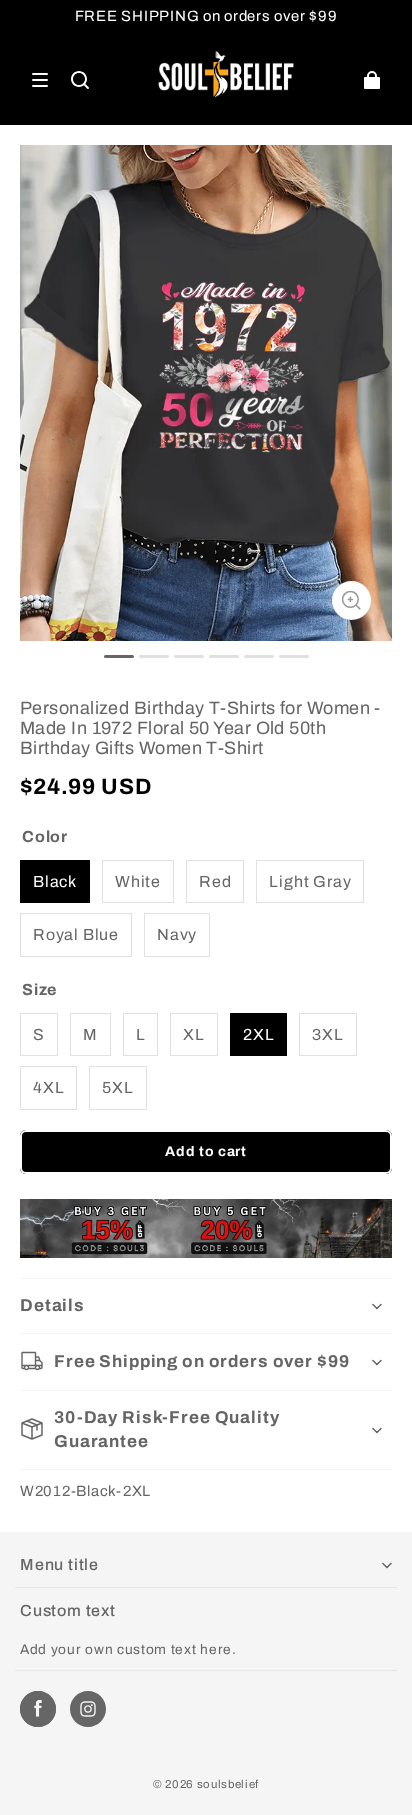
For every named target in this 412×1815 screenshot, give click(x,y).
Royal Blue (76, 934)
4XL (48, 1087)
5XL (117, 1087)
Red (215, 881)
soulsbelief (228, 1784)
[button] (40, 80)
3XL (327, 1034)
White (138, 881)
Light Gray (310, 881)
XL (194, 1034)
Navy (177, 934)
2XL (258, 1034)
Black (55, 881)
